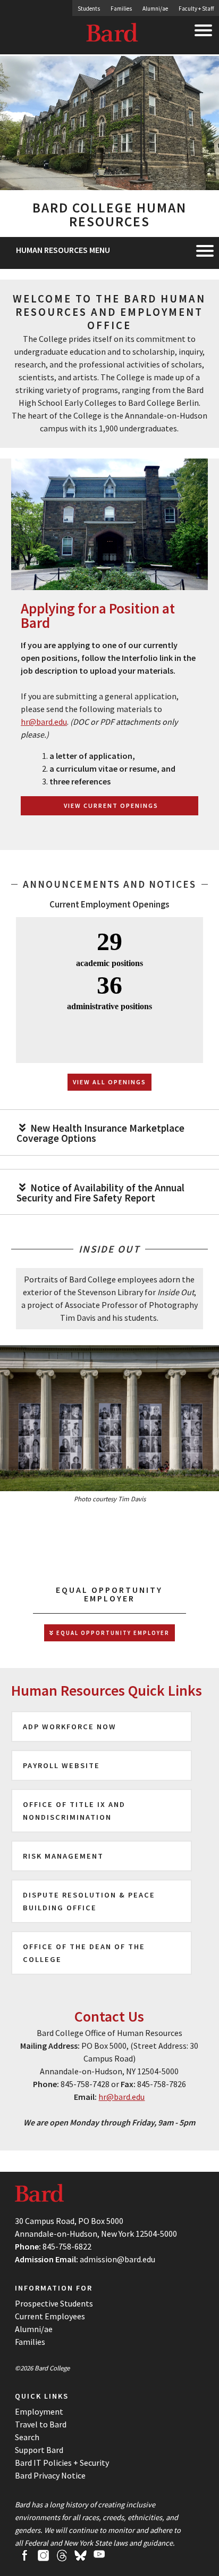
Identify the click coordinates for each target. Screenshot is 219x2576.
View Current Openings (111, 805)
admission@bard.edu (117, 2259)
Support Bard (39, 2450)
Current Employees (50, 2316)
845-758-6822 (67, 2246)
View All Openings (109, 1082)
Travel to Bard (41, 2424)
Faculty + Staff (196, 9)
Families (121, 9)
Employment (39, 2411)
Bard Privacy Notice (50, 2475)
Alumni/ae (155, 9)
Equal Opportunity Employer (112, 1633)
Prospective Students (54, 2303)
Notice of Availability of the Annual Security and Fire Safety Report (100, 1193)
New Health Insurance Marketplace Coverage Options (100, 1133)
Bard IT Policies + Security (62, 2463)
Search (27, 2437)
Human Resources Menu (63, 250)
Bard (113, 35)
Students (89, 9)
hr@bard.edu (44, 722)
